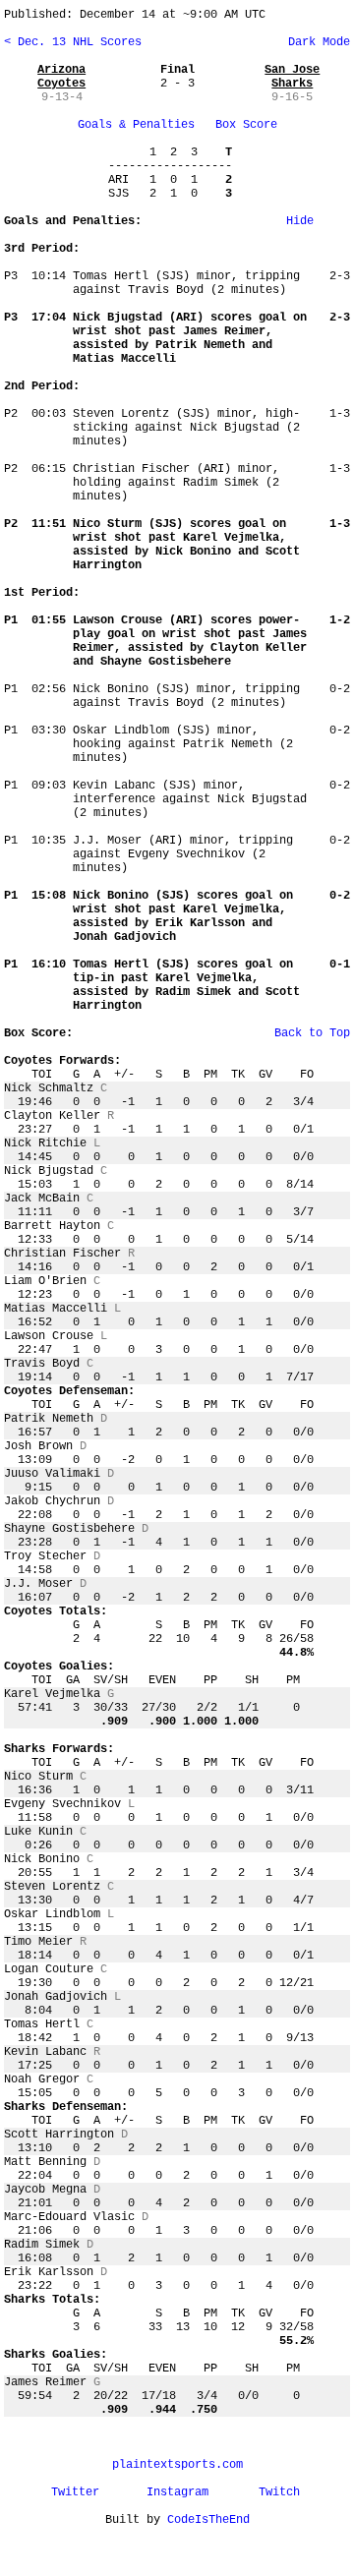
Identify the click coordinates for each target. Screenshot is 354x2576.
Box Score (246, 125)
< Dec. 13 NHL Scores (73, 42)
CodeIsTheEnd (208, 2520)
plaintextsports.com (177, 2465)
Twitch (279, 2492)
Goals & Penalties (136, 125)
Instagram (177, 2492)
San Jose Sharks (292, 77)
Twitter (75, 2492)
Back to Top (312, 1033)
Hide (300, 221)
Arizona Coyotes (61, 77)
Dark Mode (316, 42)
